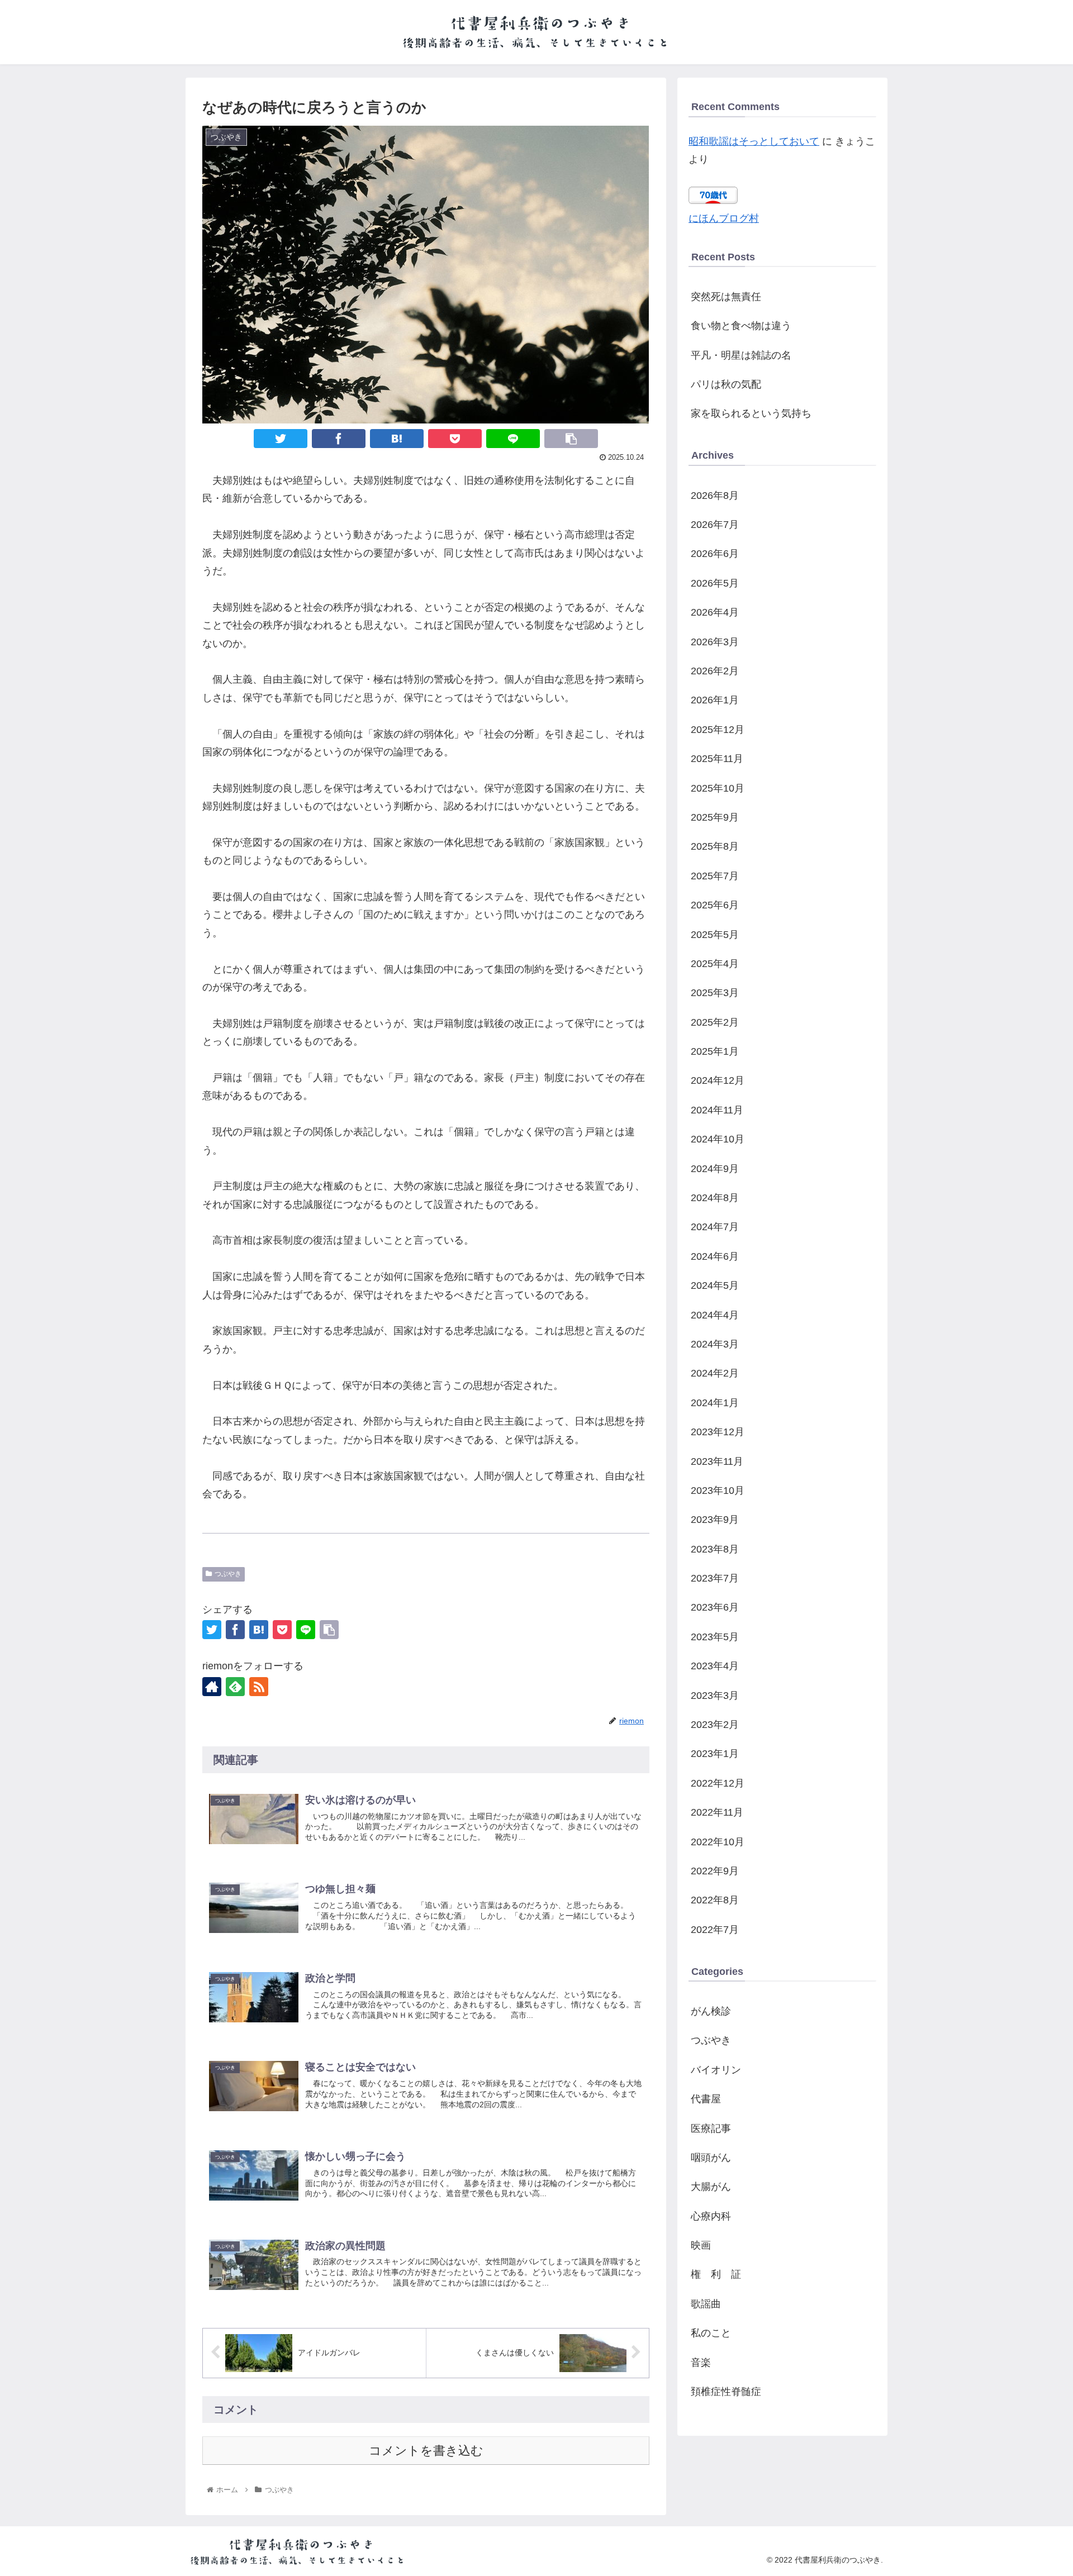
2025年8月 (715, 846)
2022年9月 (715, 1871)
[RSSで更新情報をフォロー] (259, 1687)
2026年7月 (715, 525)
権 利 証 (716, 2274)
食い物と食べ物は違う (741, 326)
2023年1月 (715, 1754)
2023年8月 (715, 1549)
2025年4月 (715, 964)
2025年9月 (715, 817)
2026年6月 (715, 554)
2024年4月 (715, 1315)
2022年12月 (718, 1783)
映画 (701, 2245)
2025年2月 (715, 1022)
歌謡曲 (706, 2304)
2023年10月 (718, 1491)
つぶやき (228, 1574)
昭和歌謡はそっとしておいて (754, 141)
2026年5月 (715, 583)
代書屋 (706, 2099)
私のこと (711, 2333)
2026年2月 (715, 671)
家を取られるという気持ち (751, 413)
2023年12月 (718, 1432)
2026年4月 (715, 612)
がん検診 (711, 2011)
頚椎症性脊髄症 (726, 2392)
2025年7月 (715, 876)
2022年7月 (715, 1930)
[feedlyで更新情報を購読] (235, 1687)
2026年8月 (715, 496)
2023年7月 (715, 1578)
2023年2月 (715, 1725)
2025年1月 (715, 1051)
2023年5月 (715, 1637)
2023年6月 (715, 1607)
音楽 (701, 2363)
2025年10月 (718, 788)
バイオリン (716, 2070)
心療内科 (711, 2216)
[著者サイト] (212, 1687)
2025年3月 (715, 993)
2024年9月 (715, 1169)
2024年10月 (718, 1139)
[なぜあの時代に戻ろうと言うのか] (397, 439)
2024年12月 (718, 1080)
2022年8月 (715, 1900)
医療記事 (711, 2129)
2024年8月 (715, 1198)
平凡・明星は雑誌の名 (741, 355)
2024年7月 (715, 1227)
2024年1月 (715, 1403)
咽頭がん (711, 2158)
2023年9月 (715, 1520)
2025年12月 (718, 730)
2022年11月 (717, 1812)
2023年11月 (717, 1461)
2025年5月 (715, 935)
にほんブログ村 (724, 218)
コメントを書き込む (426, 2451)
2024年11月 (717, 1110)
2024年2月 (715, 1373)
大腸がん (711, 2187)
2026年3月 (715, 642)
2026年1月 (715, 700)
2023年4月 (715, 1666)
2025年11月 (717, 759)
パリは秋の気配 (726, 384)
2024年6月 (715, 1256)
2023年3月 (715, 1696)
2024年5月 (715, 1285)
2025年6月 (715, 905)
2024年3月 (715, 1344)
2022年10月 (718, 1842)
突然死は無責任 (726, 297)
